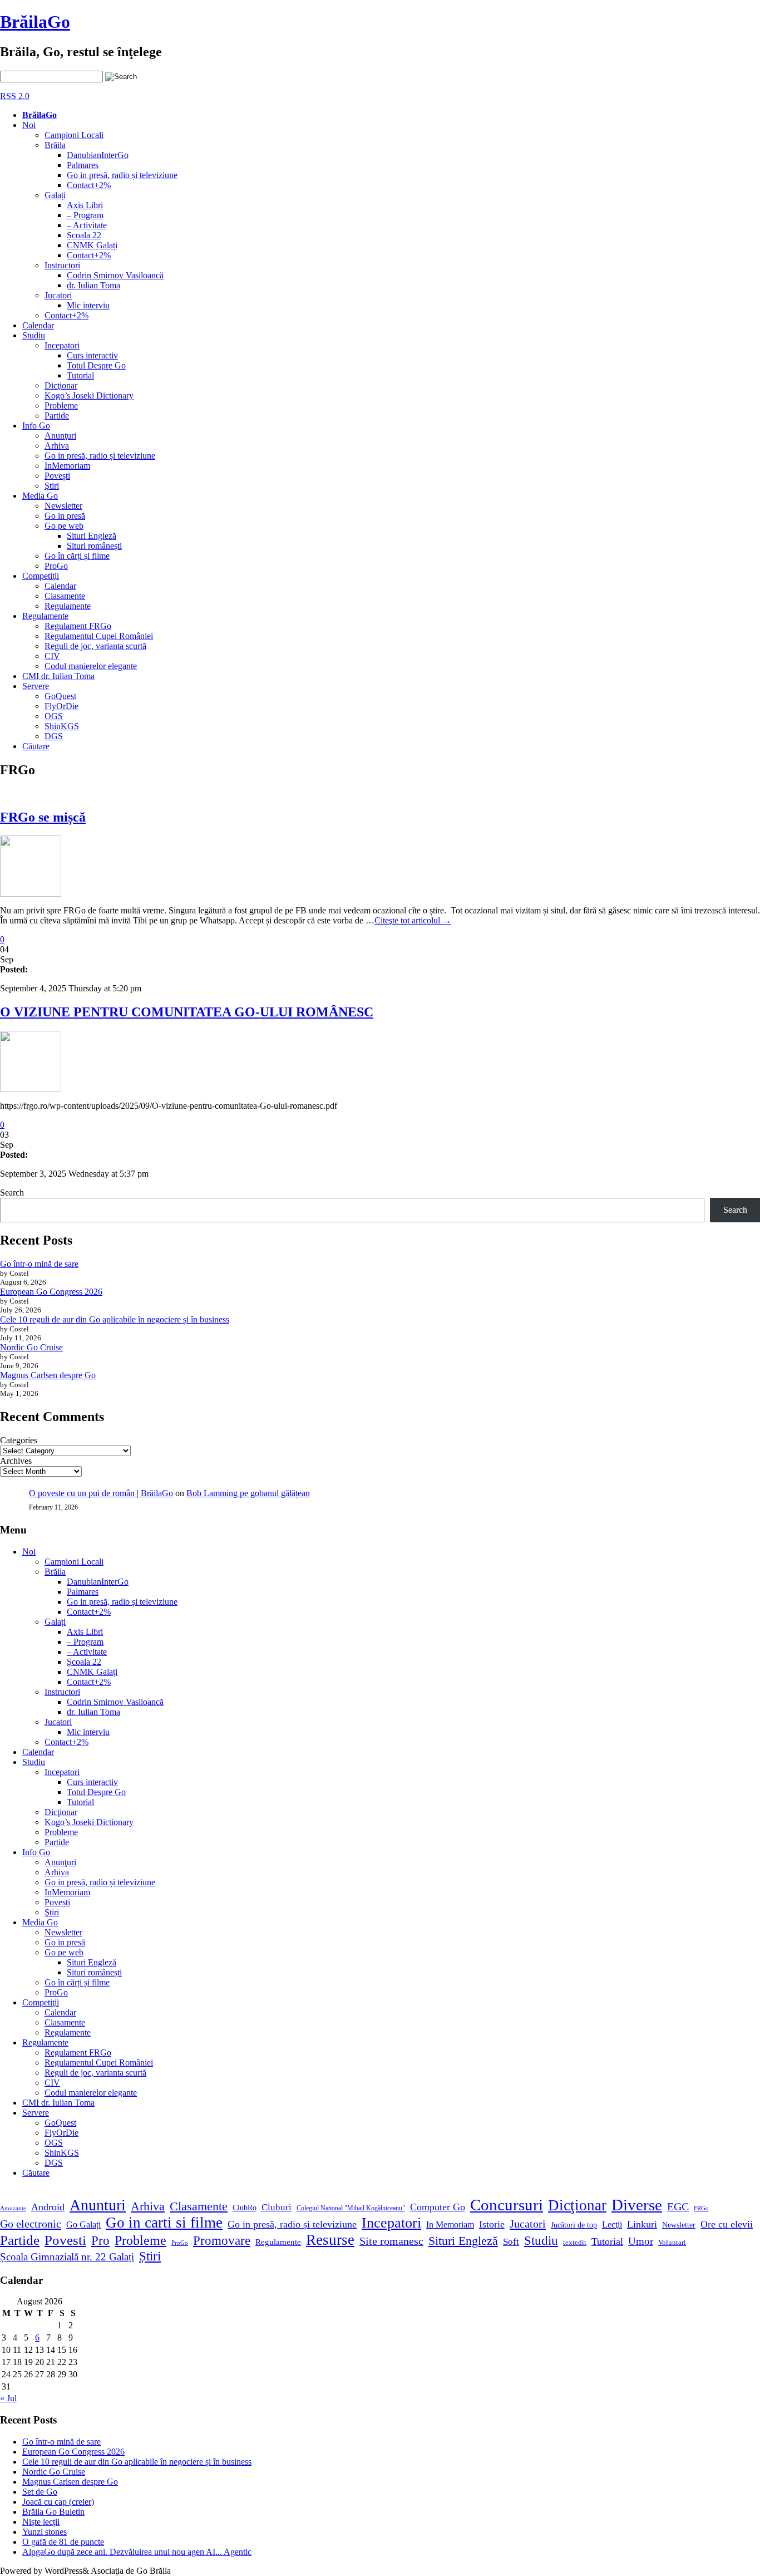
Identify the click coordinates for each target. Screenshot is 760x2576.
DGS (54, 736)
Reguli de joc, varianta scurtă (95, 646)
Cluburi (277, 2207)
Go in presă (65, 516)
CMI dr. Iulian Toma (58, 676)
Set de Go (40, 2492)
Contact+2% (89, 185)
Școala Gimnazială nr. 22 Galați (67, 2257)
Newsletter (63, 506)
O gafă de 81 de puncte (63, 2542)
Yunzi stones (45, 2532)
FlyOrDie (61, 706)
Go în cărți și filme (77, 556)
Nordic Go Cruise (31, 1347)
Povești (57, 476)
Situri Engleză (92, 536)
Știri (150, 2256)
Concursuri (507, 2205)
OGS (54, 716)
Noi (29, 125)
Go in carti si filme (164, 2223)
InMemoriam (67, 466)
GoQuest (60, 696)
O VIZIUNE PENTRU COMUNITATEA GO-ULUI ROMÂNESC (187, 1012)
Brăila (55, 145)
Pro (100, 2241)
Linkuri (642, 2224)
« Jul (8, 2398)
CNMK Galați (92, 245)
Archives (16, 1461)
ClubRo (245, 2208)
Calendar (38, 325)
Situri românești (94, 546)
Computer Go (438, 2207)
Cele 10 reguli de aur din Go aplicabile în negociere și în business (115, 1319)
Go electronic (31, 2224)
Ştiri (52, 486)
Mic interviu (88, 305)
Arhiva (57, 446)
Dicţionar (61, 385)
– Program (85, 215)
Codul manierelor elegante (91, 666)
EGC (678, 2206)
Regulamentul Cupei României (99, 636)
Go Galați (83, 2224)
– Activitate (87, 225)
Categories (19, 1440)
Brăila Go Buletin (53, 2512)
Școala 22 (84, 235)
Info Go (36, 426)
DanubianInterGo (98, 155)
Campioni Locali (74, 135)
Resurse (330, 2240)
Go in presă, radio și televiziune (122, 175)
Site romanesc (391, 2241)
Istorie (492, 2224)
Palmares (83, 165)
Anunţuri (60, 436)
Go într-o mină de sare (39, 1264)
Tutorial (80, 375)
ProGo (56, 566)
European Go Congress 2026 (51, 1292)
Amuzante (13, 2208)
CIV (52, 656)
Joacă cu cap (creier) (58, 2502)
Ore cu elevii (727, 2224)
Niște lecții (41, 2522)
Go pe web (64, 526)
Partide (57, 416)
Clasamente (65, 596)
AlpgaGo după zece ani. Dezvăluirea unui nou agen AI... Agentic (137, 2552)
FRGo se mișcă (43, 817)
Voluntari (672, 2243)
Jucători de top (574, 2225)
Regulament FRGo (78, 626)
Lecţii (612, 2224)
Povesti (65, 2240)
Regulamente (68, 606)
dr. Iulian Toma (93, 285)
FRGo (701, 2208)
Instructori (62, 265)
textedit (575, 2243)
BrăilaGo (35, 22)
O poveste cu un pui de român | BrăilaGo (101, 1493)
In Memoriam (450, 2224)
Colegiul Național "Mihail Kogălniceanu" (351, 2208)
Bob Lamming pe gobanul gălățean (248, 1493)
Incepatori (62, 345)
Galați (55, 195)
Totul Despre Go (96, 365)
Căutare (36, 746)
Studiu (34, 335)
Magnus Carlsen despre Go (48, 1375)
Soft (511, 2242)
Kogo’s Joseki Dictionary (89, 395)
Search (12, 1193)
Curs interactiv (92, 355)
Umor (641, 2241)
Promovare (222, 2240)
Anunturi (98, 2205)
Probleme (61, 405)
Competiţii (41, 576)
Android (48, 2207)
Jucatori (58, 295)
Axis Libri (85, 205)
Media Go (40, 496)
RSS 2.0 (15, 96)
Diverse (637, 2205)
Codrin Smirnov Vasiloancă (115, 275)
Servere (36, 686)
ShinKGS (62, 726)
